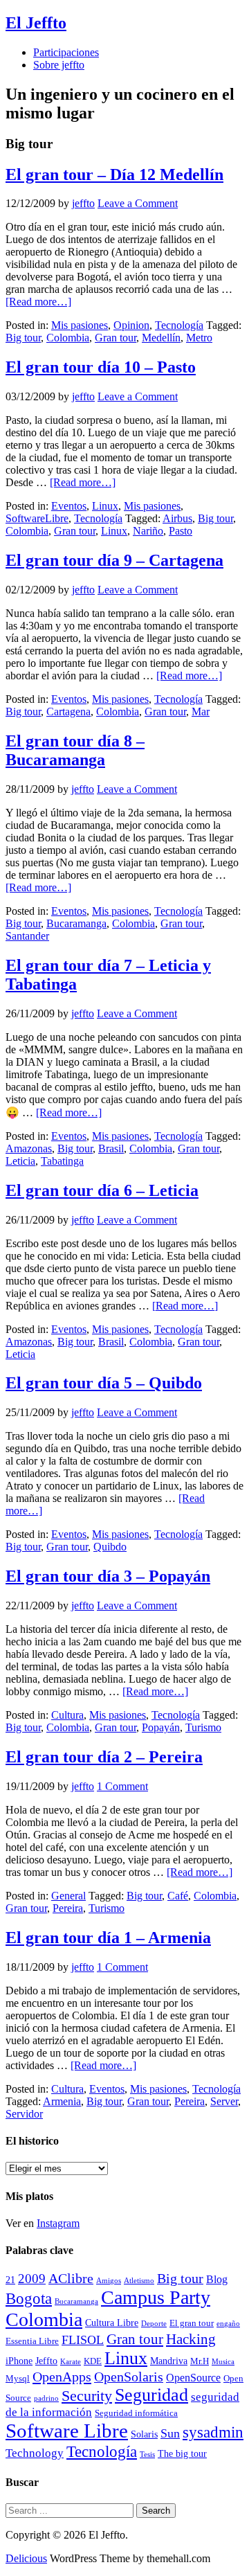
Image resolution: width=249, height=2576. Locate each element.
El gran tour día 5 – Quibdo (104, 1383)
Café (178, 1896)
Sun (170, 2433)
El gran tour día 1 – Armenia (108, 1938)
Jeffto (46, 2361)
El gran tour (192, 2323)
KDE (93, 2361)
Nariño (148, 531)
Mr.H (200, 2361)
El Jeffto (36, 23)
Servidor (24, 2114)
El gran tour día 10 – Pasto (101, 367)
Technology (35, 2453)
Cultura (67, 1715)
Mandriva (169, 2361)
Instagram (58, 2223)
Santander (27, 936)
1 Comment (122, 1786)
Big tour (23, 338)
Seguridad (151, 2395)
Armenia (62, 2101)
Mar (201, 712)
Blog (217, 2279)
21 (10, 2280)
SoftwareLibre (37, 518)
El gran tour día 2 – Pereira (104, 1757)
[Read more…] (38, 302)
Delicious (26, 2558)
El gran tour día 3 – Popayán (108, 1576)
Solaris (144, 2434)
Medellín (161, 338)
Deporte (154, 2324)
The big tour (182, 2453)
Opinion (131, 325)
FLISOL (83, 2340)
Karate (71, 2362)
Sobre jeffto (59, 65)
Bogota (29, 2299)
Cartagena (68, 712)
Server (224, 2101)
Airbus (177, 518)
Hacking (191, 2339)
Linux (105, 506)
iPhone (19, 2361)
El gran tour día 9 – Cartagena (114, 560)
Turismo (203, 1727)
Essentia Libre (32, 2341)
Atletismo (139, 2281)
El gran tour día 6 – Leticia (102, 1190)
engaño (228, 2324)
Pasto (181, 531)
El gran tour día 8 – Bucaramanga (75, 750)
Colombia (68, 338)
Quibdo (110, 1547)
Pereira (68, 1908)
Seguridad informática (136, 2413)
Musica (223, 2362)
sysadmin (213, 2432)
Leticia (20, 1161)
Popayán (161, 1727)
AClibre (71, 2279)
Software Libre (67, 2431)
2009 (32, 2279)
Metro (199, 338)
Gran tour (116, 338)
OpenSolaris (129, 2377)
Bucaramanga (76, 923)
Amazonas (29, 1148)
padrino (46, 2398)
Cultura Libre (112, 2323)
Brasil (111, 1148)
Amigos (109, 2281)
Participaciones (66, 52)
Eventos (69, 506)
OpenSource (193, 2378)
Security (87, 2396)
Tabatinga (62, 1161)
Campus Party (156, 2297)
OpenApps (62, 2377)
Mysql (18, 2379)
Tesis (147, 2454)
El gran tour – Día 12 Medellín (114, 175)
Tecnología (179, 325)
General (68, 1896)
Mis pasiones (80, 325)
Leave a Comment (138, 203)
